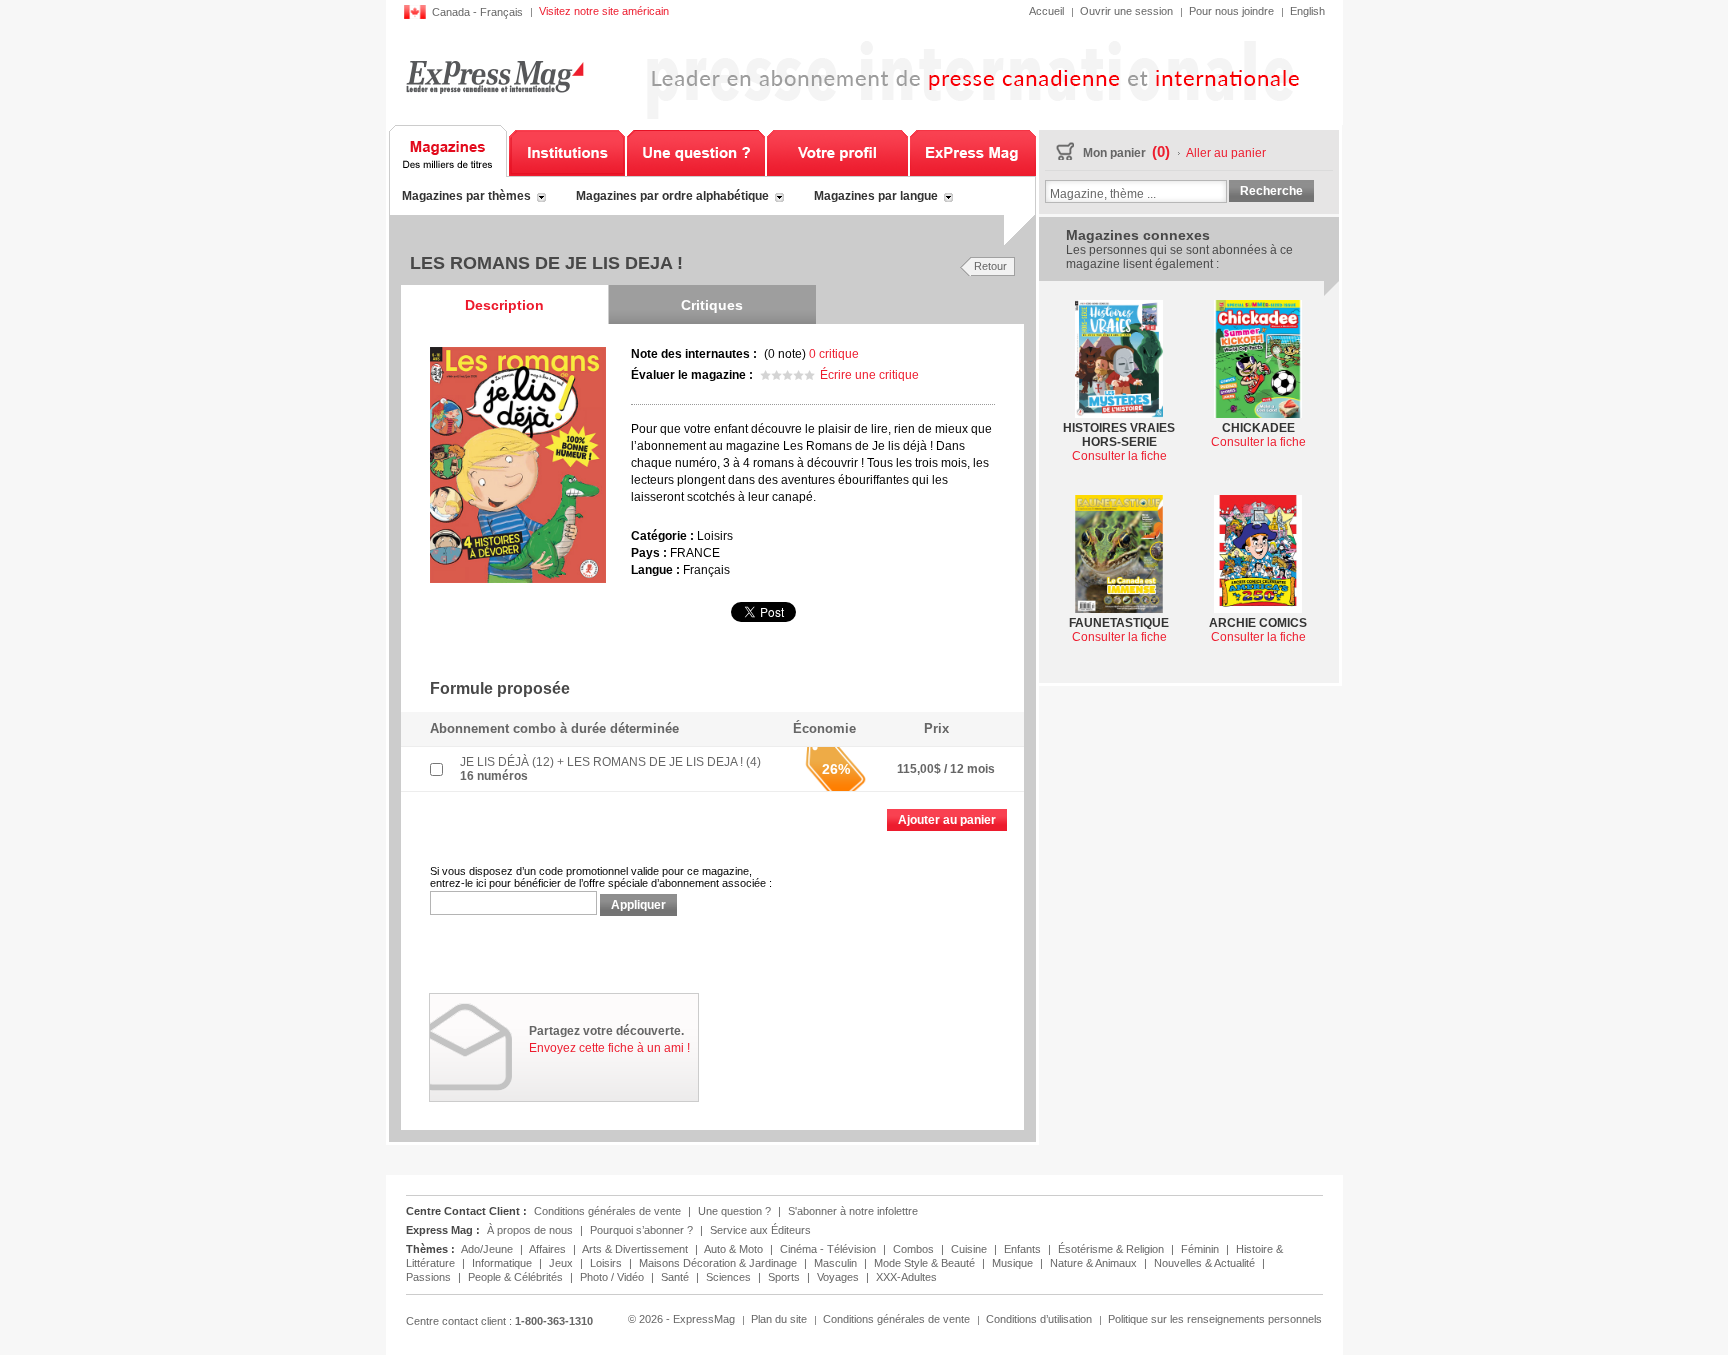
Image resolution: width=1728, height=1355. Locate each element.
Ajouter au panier (947, 820)
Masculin (837, 1263)
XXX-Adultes (906, 1277)
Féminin (1201, 1249)
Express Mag (494, 76)
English (1307, 11)
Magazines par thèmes (466, 196)
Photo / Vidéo (613, 1277)
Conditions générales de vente (607, 1211)
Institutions (567, 151)
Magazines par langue (876, 196)
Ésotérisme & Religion (1112, 1249)
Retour (990, 266)
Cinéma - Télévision (829, 1249)
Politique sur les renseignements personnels (1215, 1319)
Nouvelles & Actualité (1206, 1263)
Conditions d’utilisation (1039, 1319)
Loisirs (607, 1263)
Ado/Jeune (488, 1249)
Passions (430, 1277)
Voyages (839, 1277)
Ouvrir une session (1126, 11)
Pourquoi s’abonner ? (641, 1230)
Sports (785, 1277)
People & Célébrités (517, 1277)
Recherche (1271, 191)
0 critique (834, 354)
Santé (676, 1277)
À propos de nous (530, 1230)
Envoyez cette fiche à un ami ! (609, 1048)
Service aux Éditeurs (760, 1230)
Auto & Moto (735, 1249)
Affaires (549, 1249)
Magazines (448, 151)
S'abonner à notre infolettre (853, 1211)
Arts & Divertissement (636, 1249)
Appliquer (638, 905)
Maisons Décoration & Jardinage (719, 1263)
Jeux (562, 1263)
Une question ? (696, 151)
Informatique (503, 1263)
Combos (915, 1249)
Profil (837, 151)
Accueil (1046, 11)
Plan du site (779, 1319)
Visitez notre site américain (604, 11)
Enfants (1024, 1249)
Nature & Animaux (1095, 1263)
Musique (1014, 1263)
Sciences (730, 1277)
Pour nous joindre (1231, 11)
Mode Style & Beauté (926, 1263)
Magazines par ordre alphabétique (672, 196)
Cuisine (970, 1249)
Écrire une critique (869, 375)
